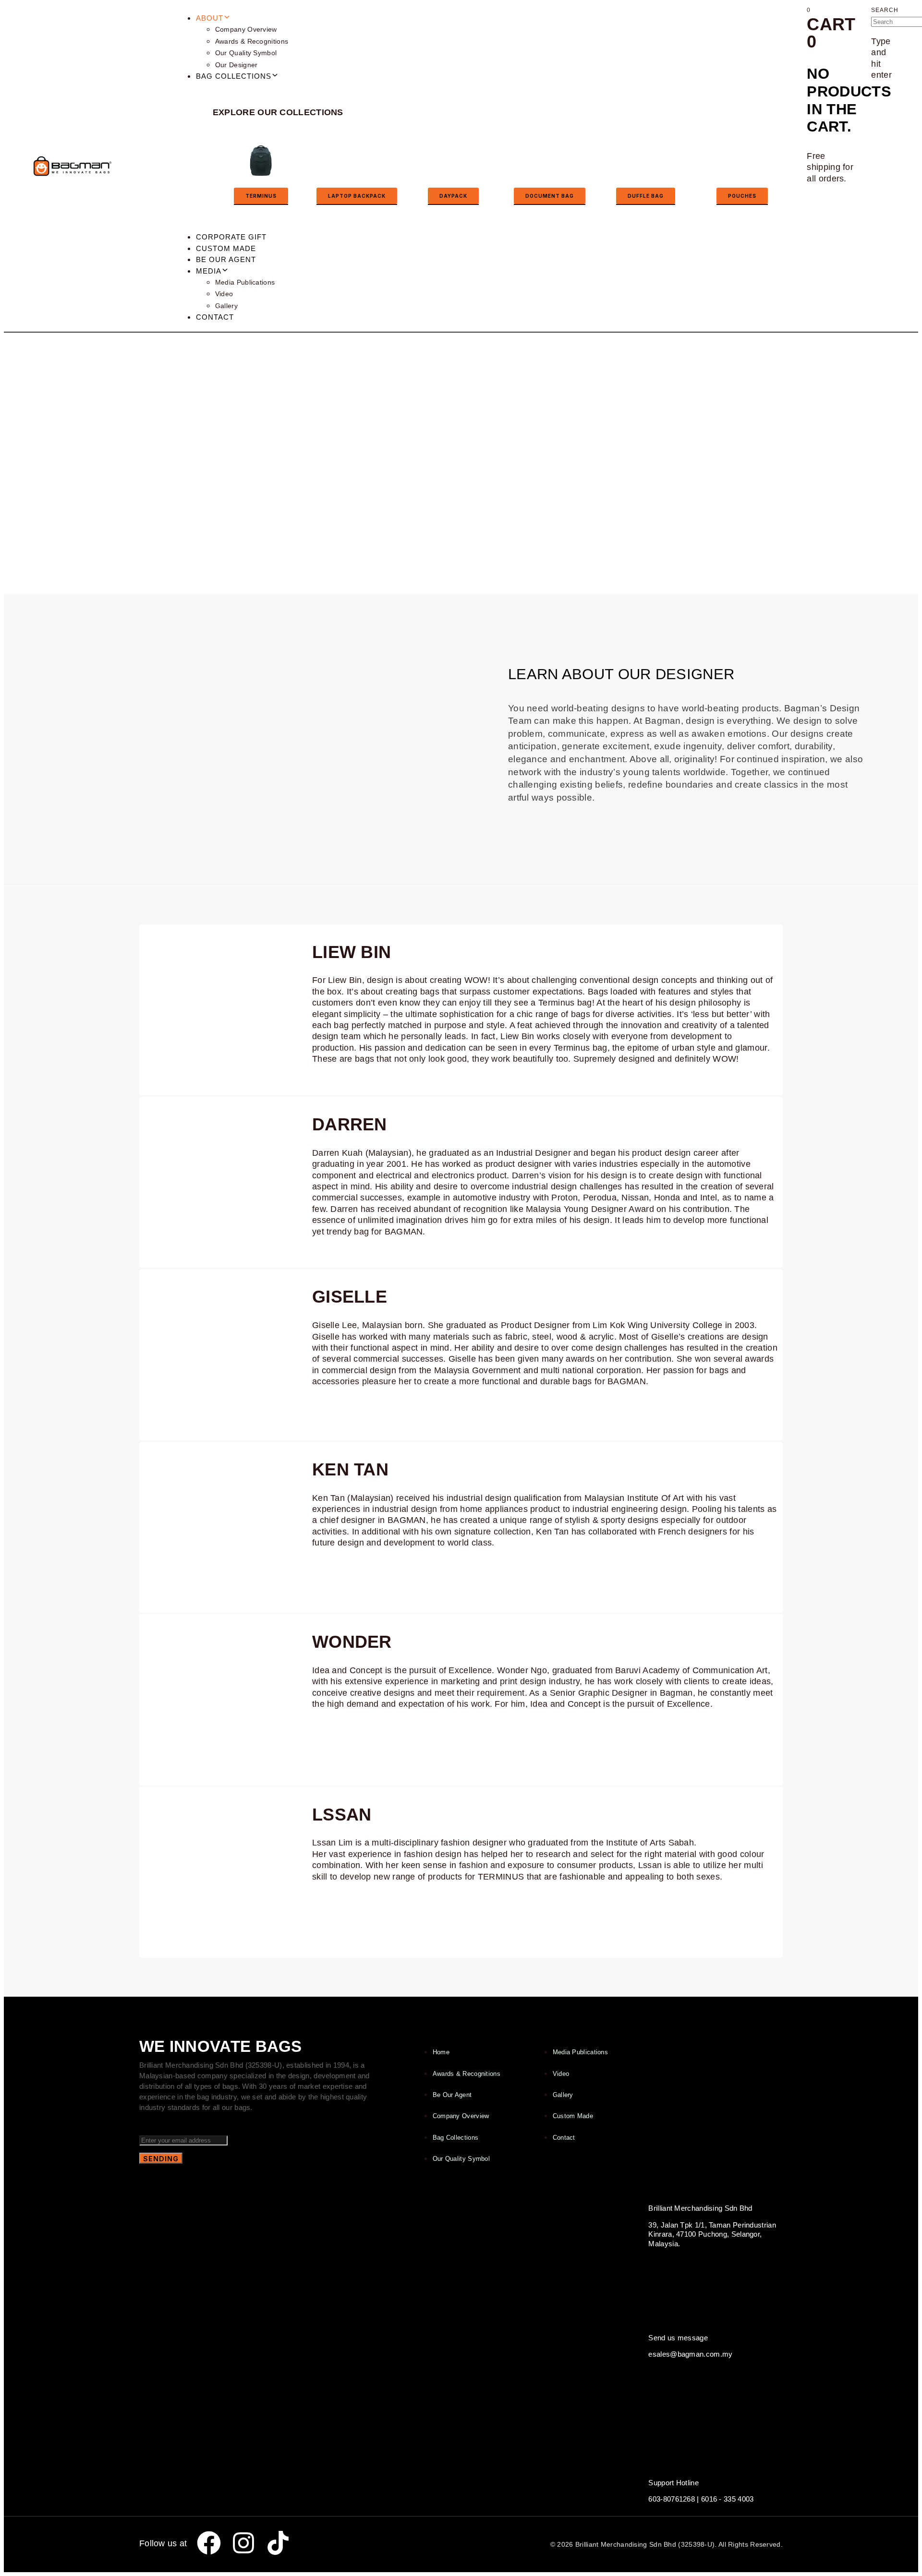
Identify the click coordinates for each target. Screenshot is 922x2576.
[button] (885, 9)
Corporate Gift (231, 237)
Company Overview (246, 29)
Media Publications (245, 282)
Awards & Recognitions (252, 41)
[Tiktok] (278, 2543)
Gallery (226, 306)
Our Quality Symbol (246, 53)
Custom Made (226, 248)
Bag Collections (456, 2138)
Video (224, 294)
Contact (215, 317)
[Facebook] (209, 2543)
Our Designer (237, 65)
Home (441, 2052)
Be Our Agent (226, 259)
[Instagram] (243, 2543)
